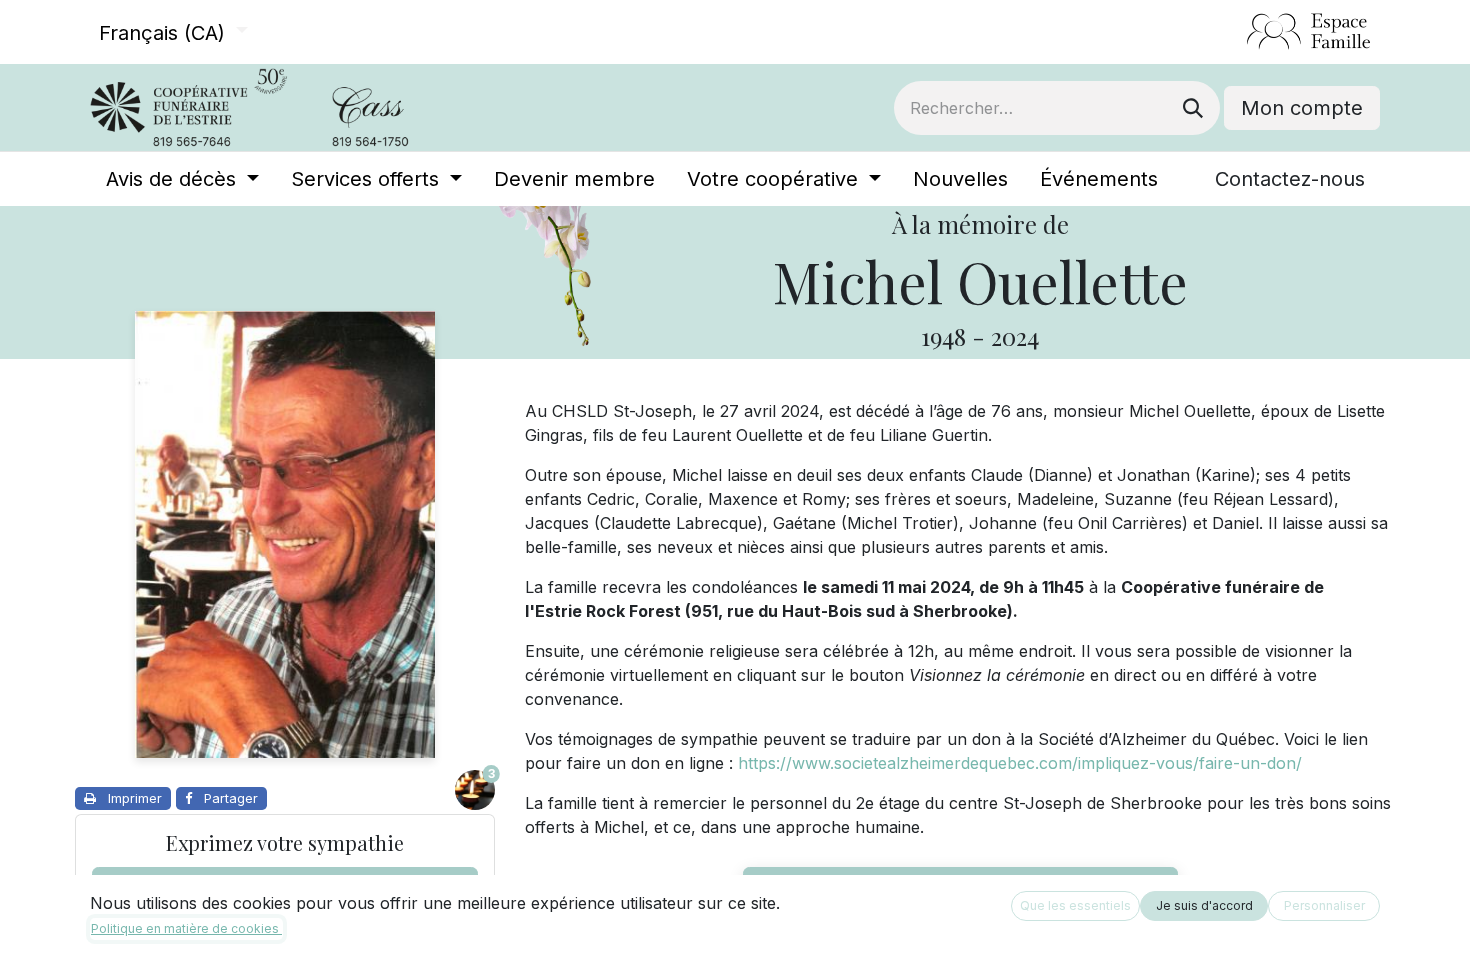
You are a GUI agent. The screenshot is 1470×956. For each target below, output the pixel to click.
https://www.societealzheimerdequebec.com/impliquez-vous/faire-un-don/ (1020, 763)
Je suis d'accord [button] (1204, 905)
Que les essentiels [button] (1075, 905)
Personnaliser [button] (1324, 905)
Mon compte (1302, 108)
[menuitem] (182, 179)
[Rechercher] (1193, 108)
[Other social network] (1238, 32)
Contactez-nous (1290, 179)
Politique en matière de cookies (186, 928)
